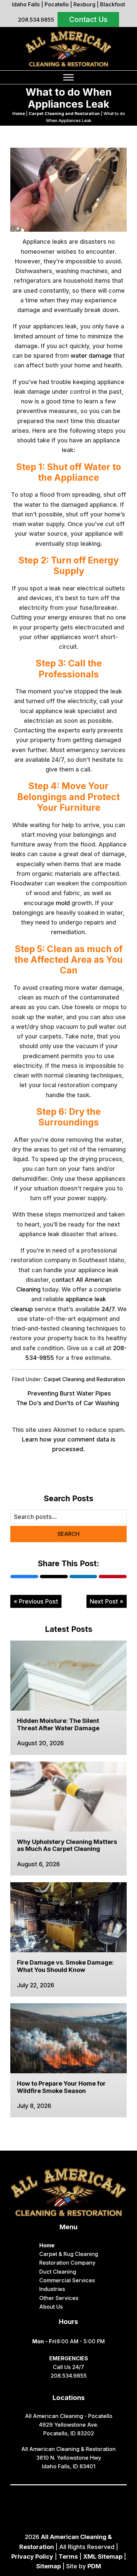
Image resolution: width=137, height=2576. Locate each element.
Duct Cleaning (58, 2272)
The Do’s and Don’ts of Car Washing (68, 1403)
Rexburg (84, 4)
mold (63, 903)
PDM (94, 2566)
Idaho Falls (26, 4)
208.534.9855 (36, 20)
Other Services (59, 2298)
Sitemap (49, 2566)
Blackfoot (113, 4)
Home (19, 114)
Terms (68, 2556)
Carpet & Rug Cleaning (69, 2254)
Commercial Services (67, 2280)
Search (68, 1534)
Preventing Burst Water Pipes (69, 1393)
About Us (51, 2307)
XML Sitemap (103, 2556)
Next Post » (107, 1601)
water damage (91, 356)
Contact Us (88, 19)
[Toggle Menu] (68, 77)
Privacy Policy (32, 2556)
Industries (52, 2289)
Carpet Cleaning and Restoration (64, 114)
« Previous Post (36, 1601)
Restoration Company (67, 2263)
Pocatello (57, 4)
